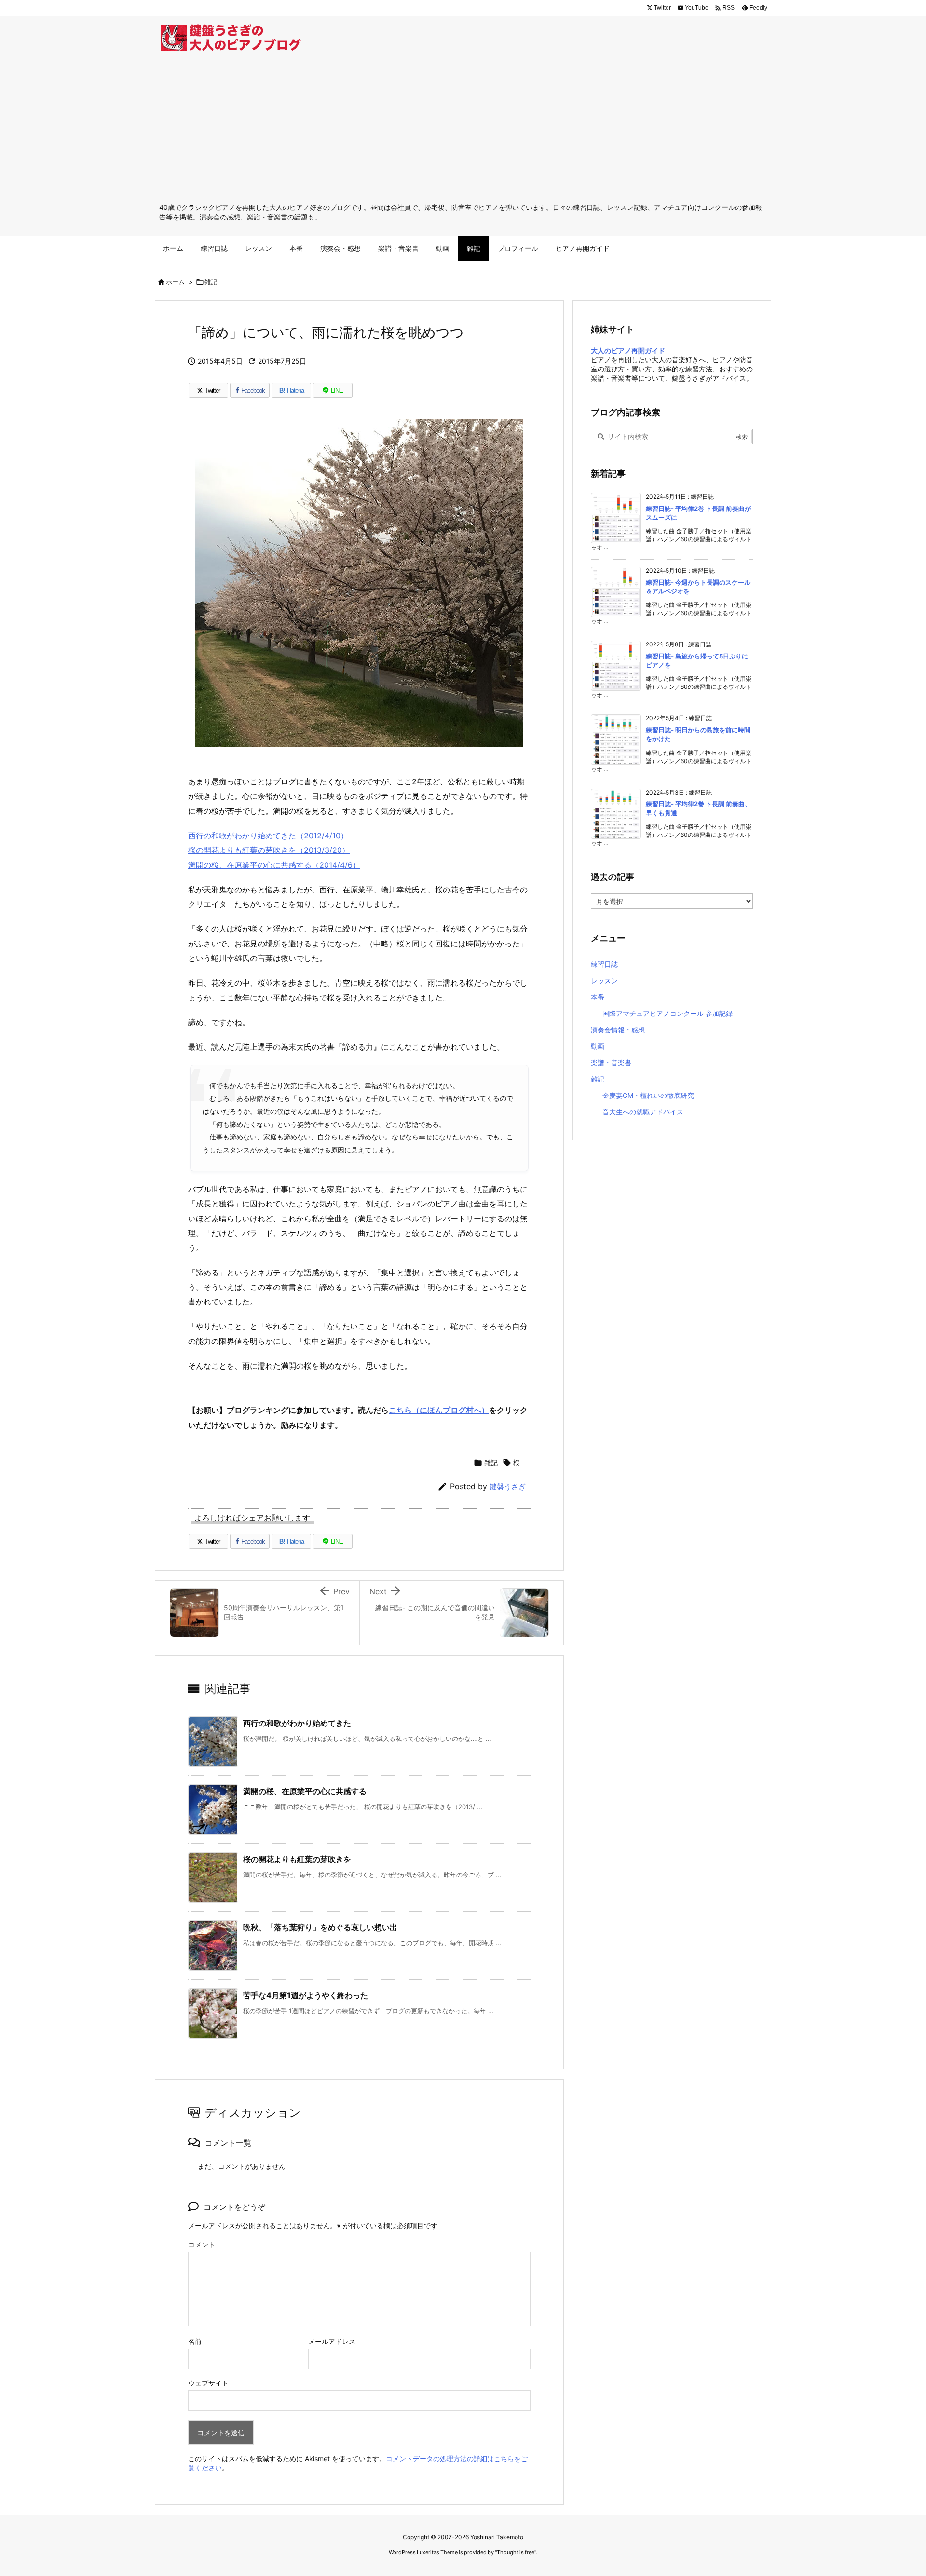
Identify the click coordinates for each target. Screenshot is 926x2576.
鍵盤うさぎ (508, 1487)
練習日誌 (604, 964)
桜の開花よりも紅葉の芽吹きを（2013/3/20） (269, 850)
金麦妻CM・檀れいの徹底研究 (648, 1095)
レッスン (604, 980)
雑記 (211, 282)
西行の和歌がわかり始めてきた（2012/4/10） (268, 836)
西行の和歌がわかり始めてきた (297, 1723)
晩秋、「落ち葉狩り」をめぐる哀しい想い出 (320, 1927)
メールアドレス (332, 2341)
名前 (195, 2341)
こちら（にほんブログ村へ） (439, 1410)
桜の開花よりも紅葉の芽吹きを (297, 1859)
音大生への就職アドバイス (643, 1112)
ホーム (175, 282)
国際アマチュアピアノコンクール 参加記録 (667, 1013)
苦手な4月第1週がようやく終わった (306, 1995)
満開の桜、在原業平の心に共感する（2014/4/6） (274, 865)
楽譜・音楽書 (611, 1062)
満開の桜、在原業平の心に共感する (305, 1791)
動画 (598, 1046)
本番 (598, 997)
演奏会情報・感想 (618, 1030)
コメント (202, 2244)
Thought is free (516, 2552)
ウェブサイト (208, 2383)
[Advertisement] (463, 130)
